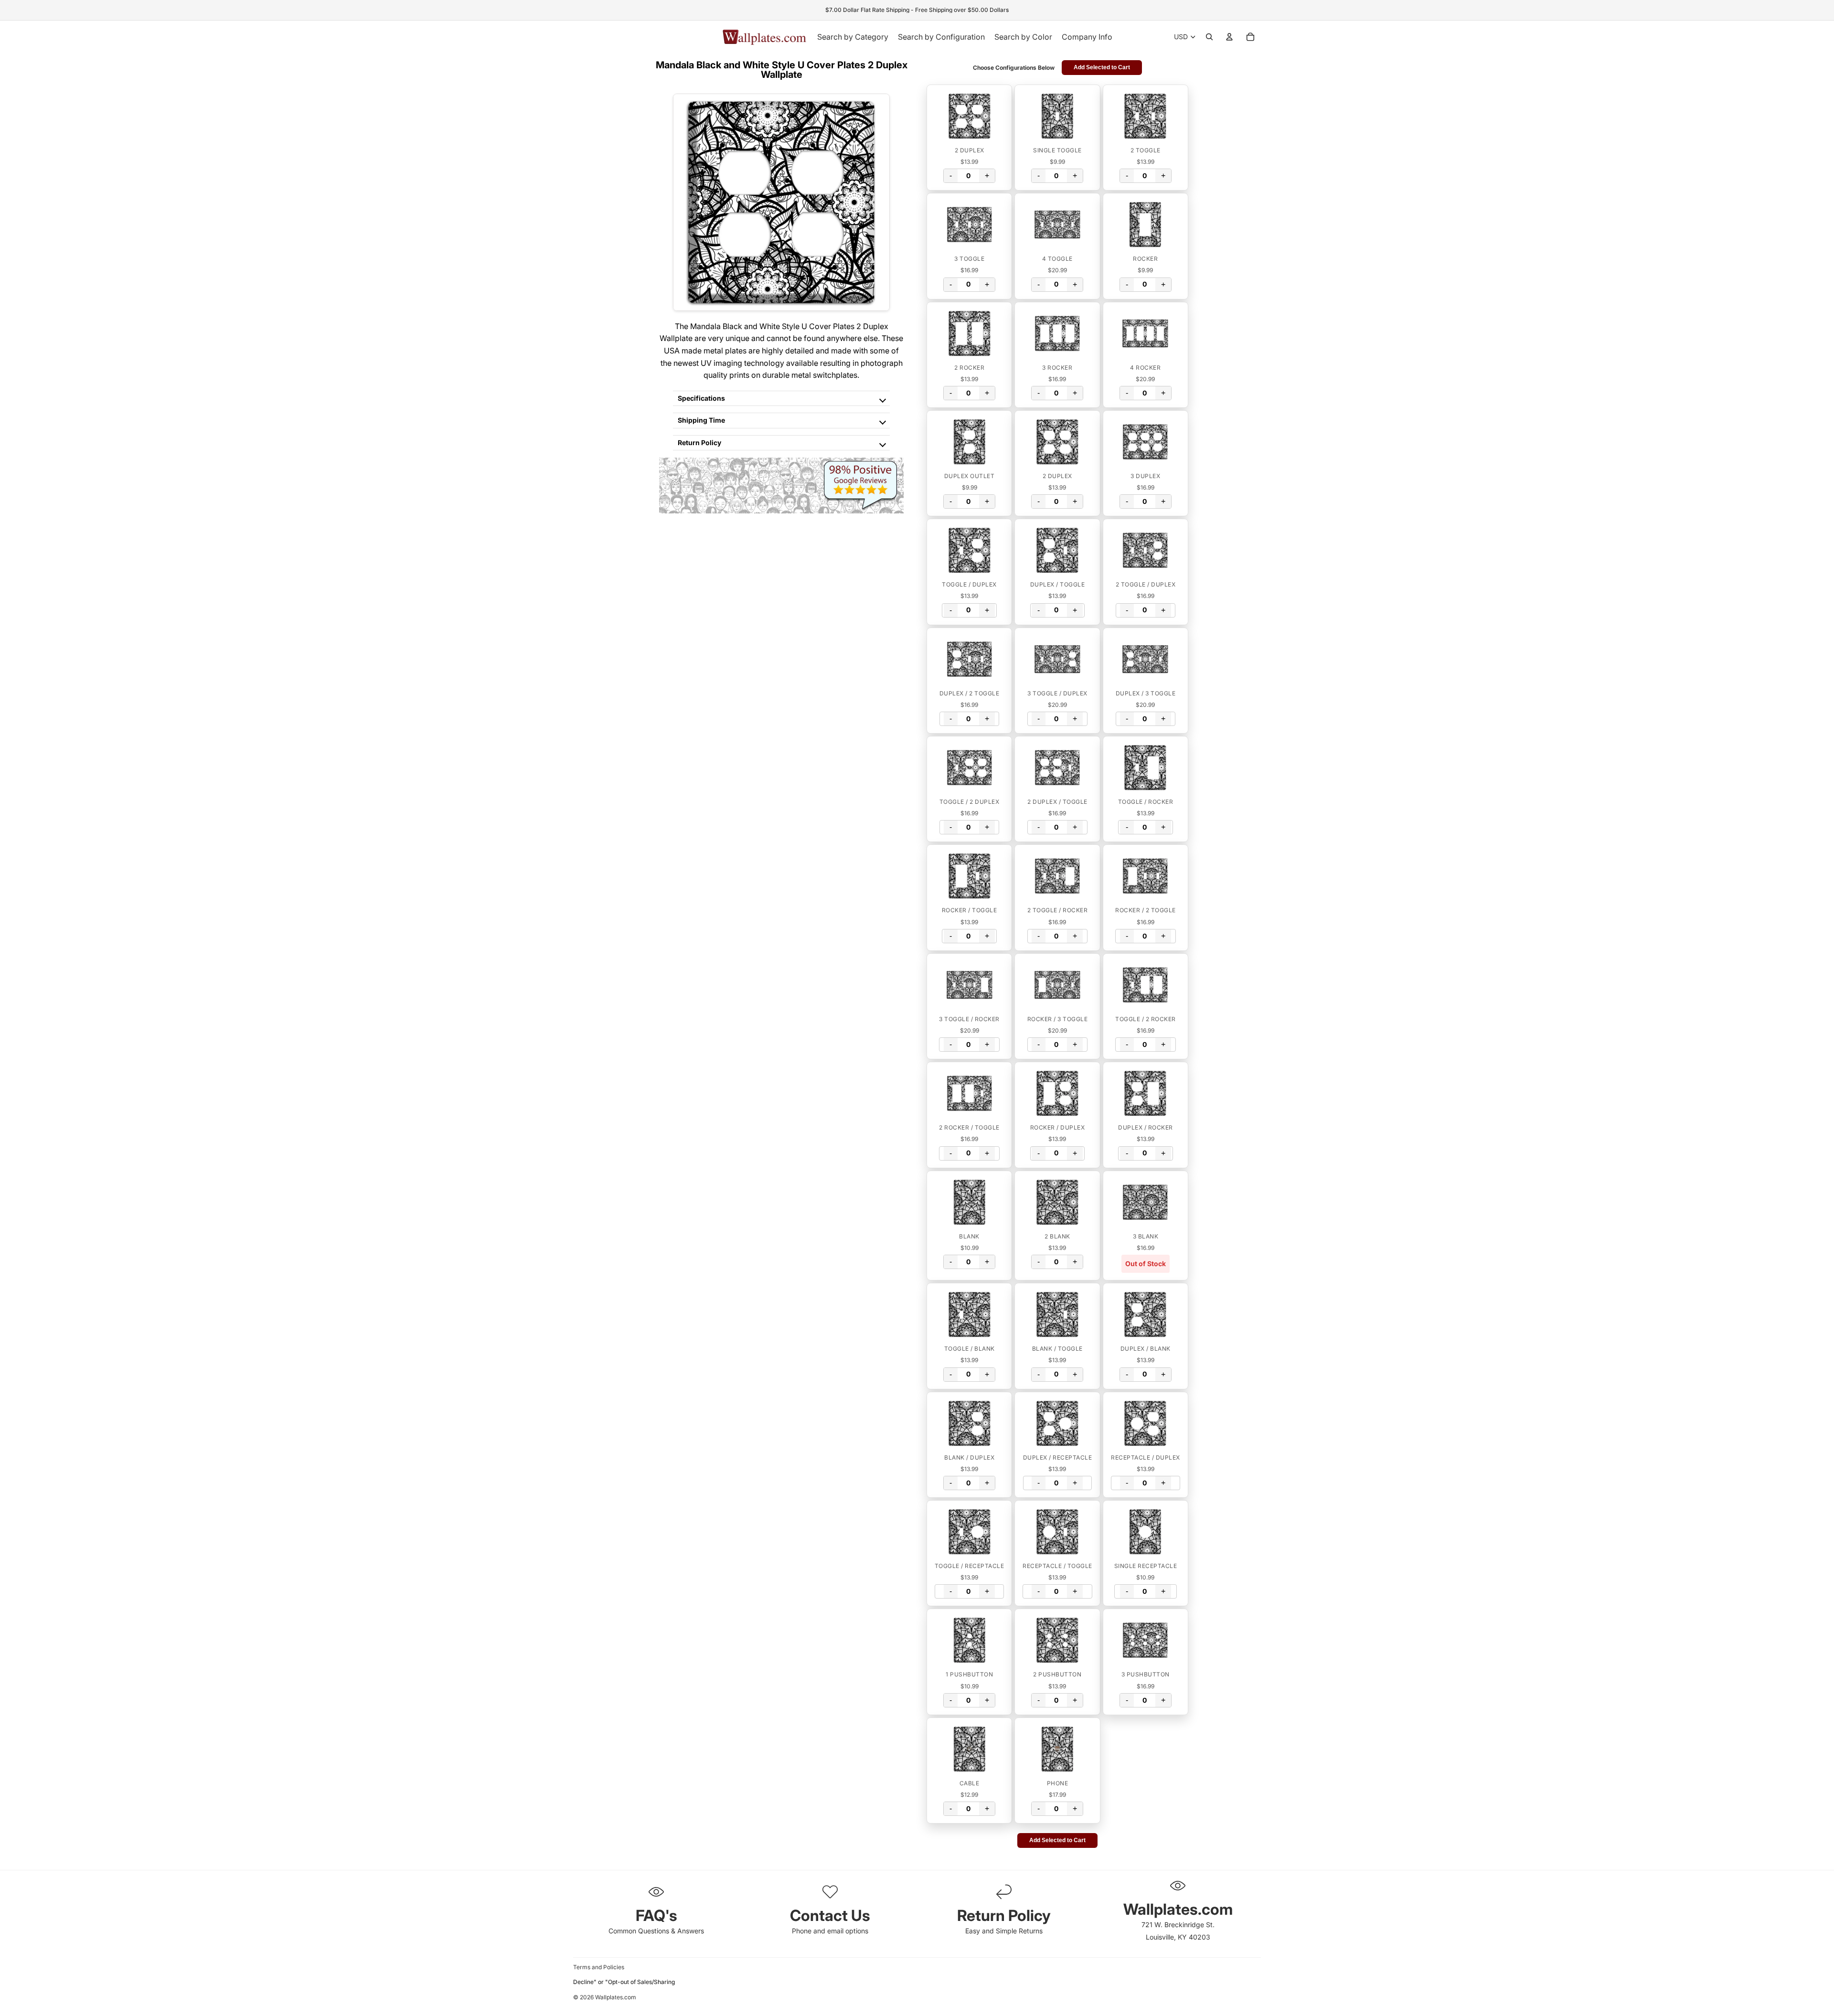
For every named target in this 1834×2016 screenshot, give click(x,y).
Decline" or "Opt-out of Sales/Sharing (624, 1982)
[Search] (1209, 37)
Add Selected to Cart (1102, 67)
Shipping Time (701, 420)
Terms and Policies (599, 1967)
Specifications (701, 398)
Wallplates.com (616, 1997)
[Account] (1229, 37)
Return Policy (699, 443)
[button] (969, 116)
